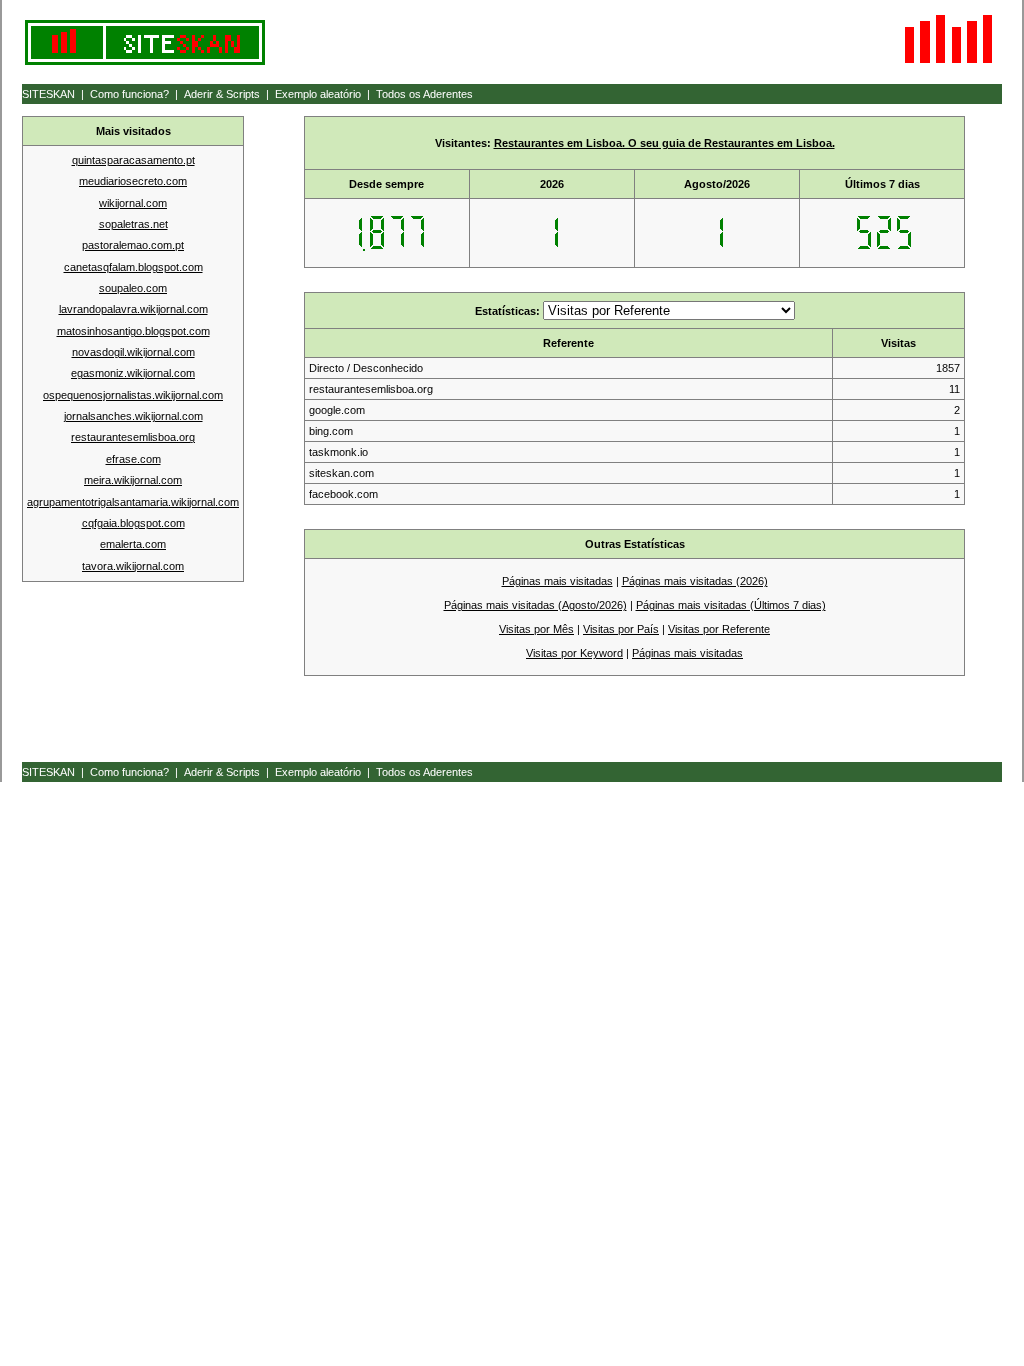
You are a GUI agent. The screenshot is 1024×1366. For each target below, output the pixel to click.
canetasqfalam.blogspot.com (133, 267)
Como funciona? (129, 94)
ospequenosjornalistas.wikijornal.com (133, 395)
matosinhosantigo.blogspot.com (133, 331)
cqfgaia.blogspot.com (133, 523)
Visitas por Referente (719, 629)
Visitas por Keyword (574, 653)
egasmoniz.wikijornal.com (133, 373)
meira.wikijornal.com (133, 480)
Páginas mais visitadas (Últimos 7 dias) (731, 605)
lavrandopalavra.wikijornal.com (133, 309)
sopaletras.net (133, 224)
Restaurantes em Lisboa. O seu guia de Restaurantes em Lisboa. (664, 143)
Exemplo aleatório (318, 94)
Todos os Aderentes (424, 94)
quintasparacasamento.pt (133, 160)
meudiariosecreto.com (133, 181)
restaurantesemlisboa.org (133, 437)
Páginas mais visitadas (557, 581)
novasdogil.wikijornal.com (133, 352)
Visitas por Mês (536, 629)
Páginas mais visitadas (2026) (695, 581)
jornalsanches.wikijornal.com (133, 416)
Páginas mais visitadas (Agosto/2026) (535, 605)
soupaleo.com (133, 288)
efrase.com (133, 459)
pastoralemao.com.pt (133, 245)
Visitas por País (621, 629)
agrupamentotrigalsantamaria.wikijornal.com (133, 502)
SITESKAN (48, 94)
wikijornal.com (133, 203)
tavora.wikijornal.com (133, 566)
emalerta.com (133, 544)
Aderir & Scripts (222, 94)
